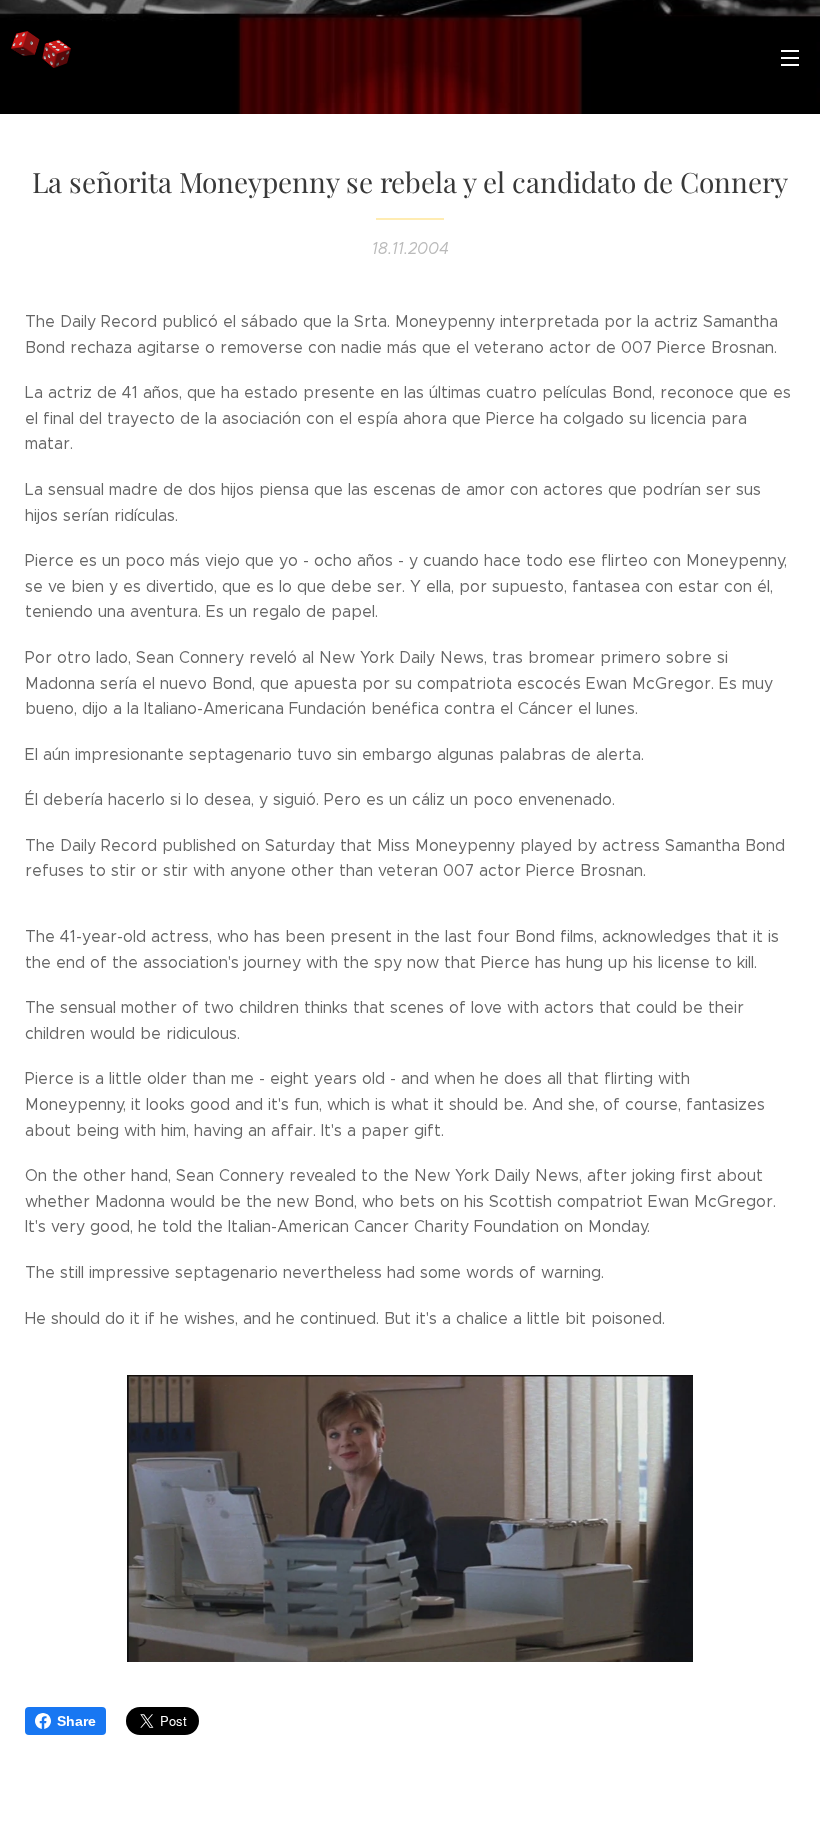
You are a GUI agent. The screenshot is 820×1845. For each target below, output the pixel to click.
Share (76, 1721)
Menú (790, 57)
